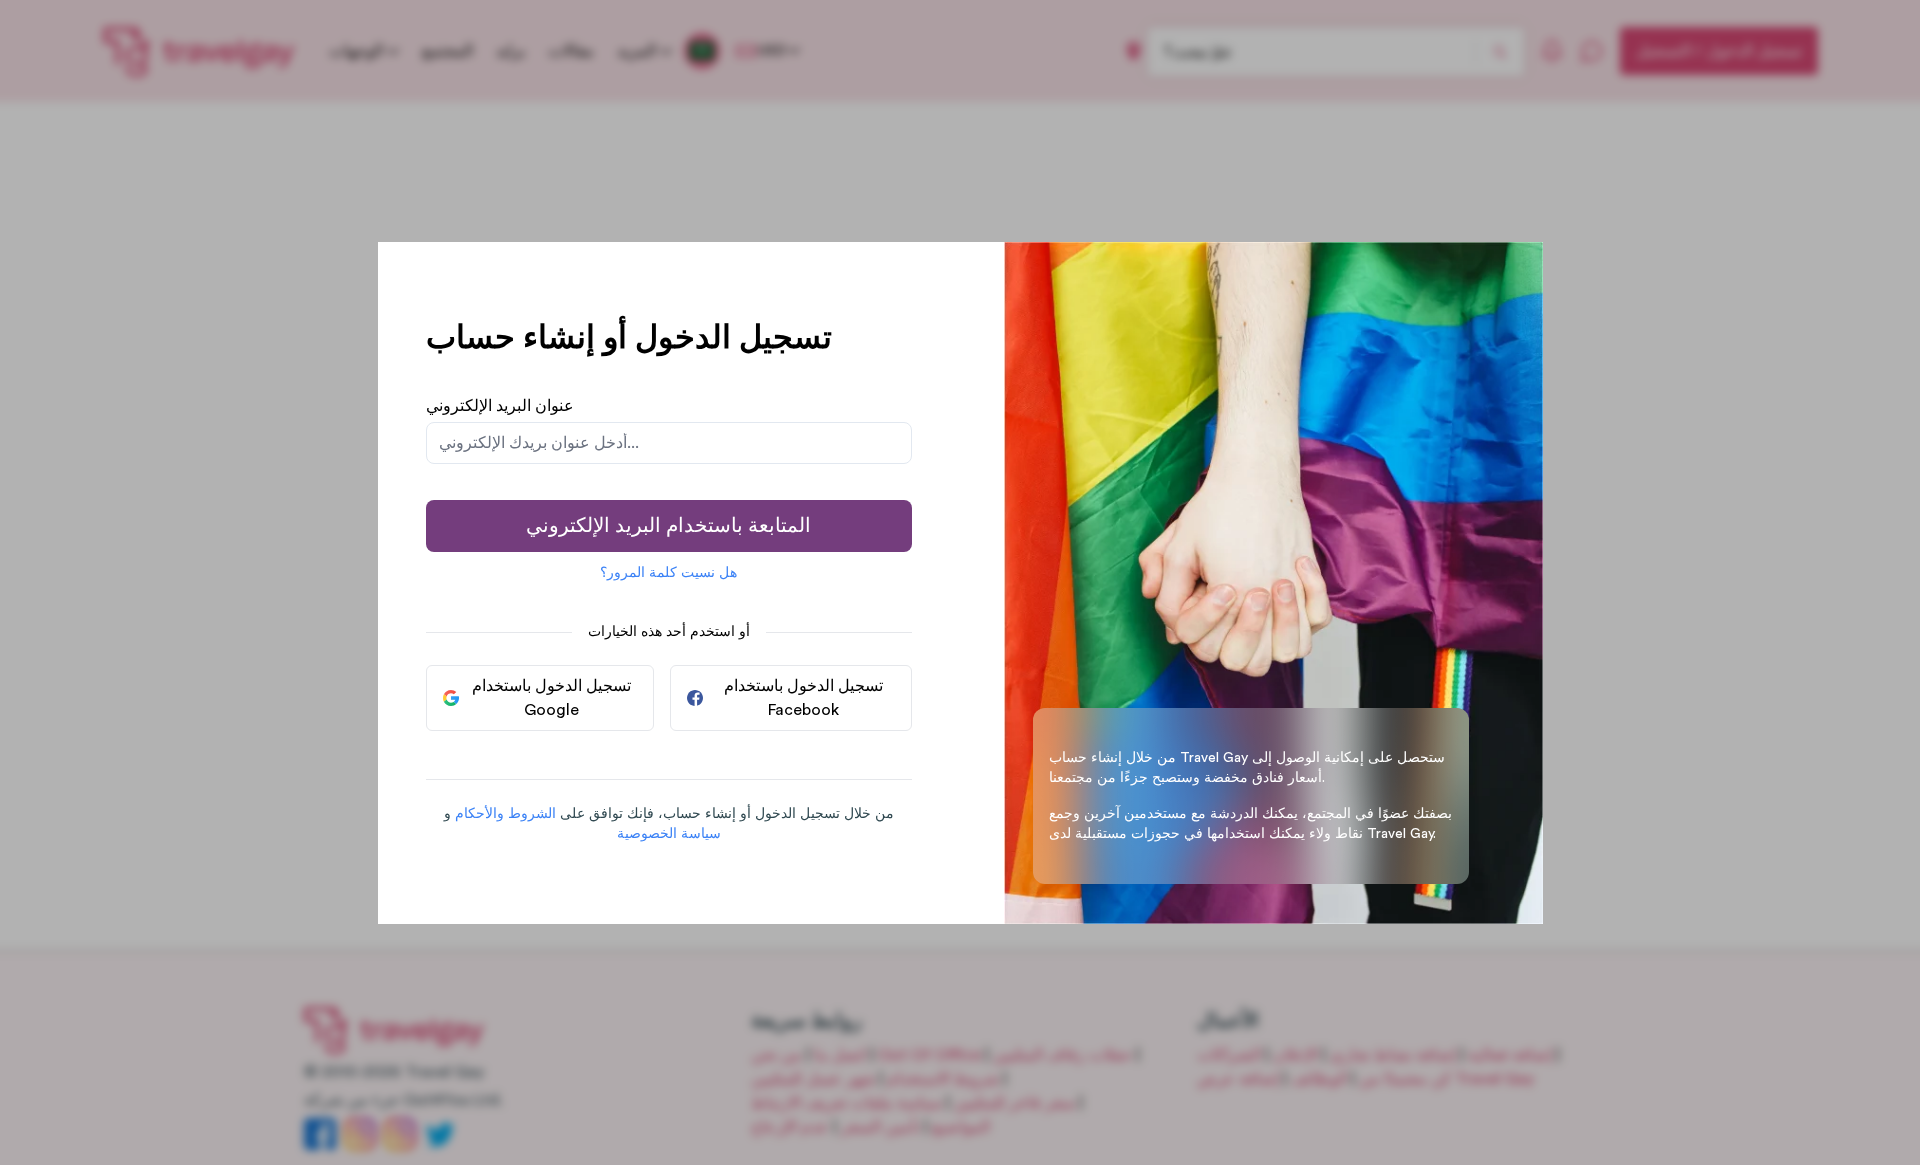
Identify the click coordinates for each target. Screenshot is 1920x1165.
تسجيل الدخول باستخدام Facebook (803, 698)
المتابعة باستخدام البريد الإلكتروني (668, 526)
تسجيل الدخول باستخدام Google (551, 698)
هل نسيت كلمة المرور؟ (668, 573)
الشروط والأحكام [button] (505, 814)
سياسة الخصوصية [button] (669, 834)
